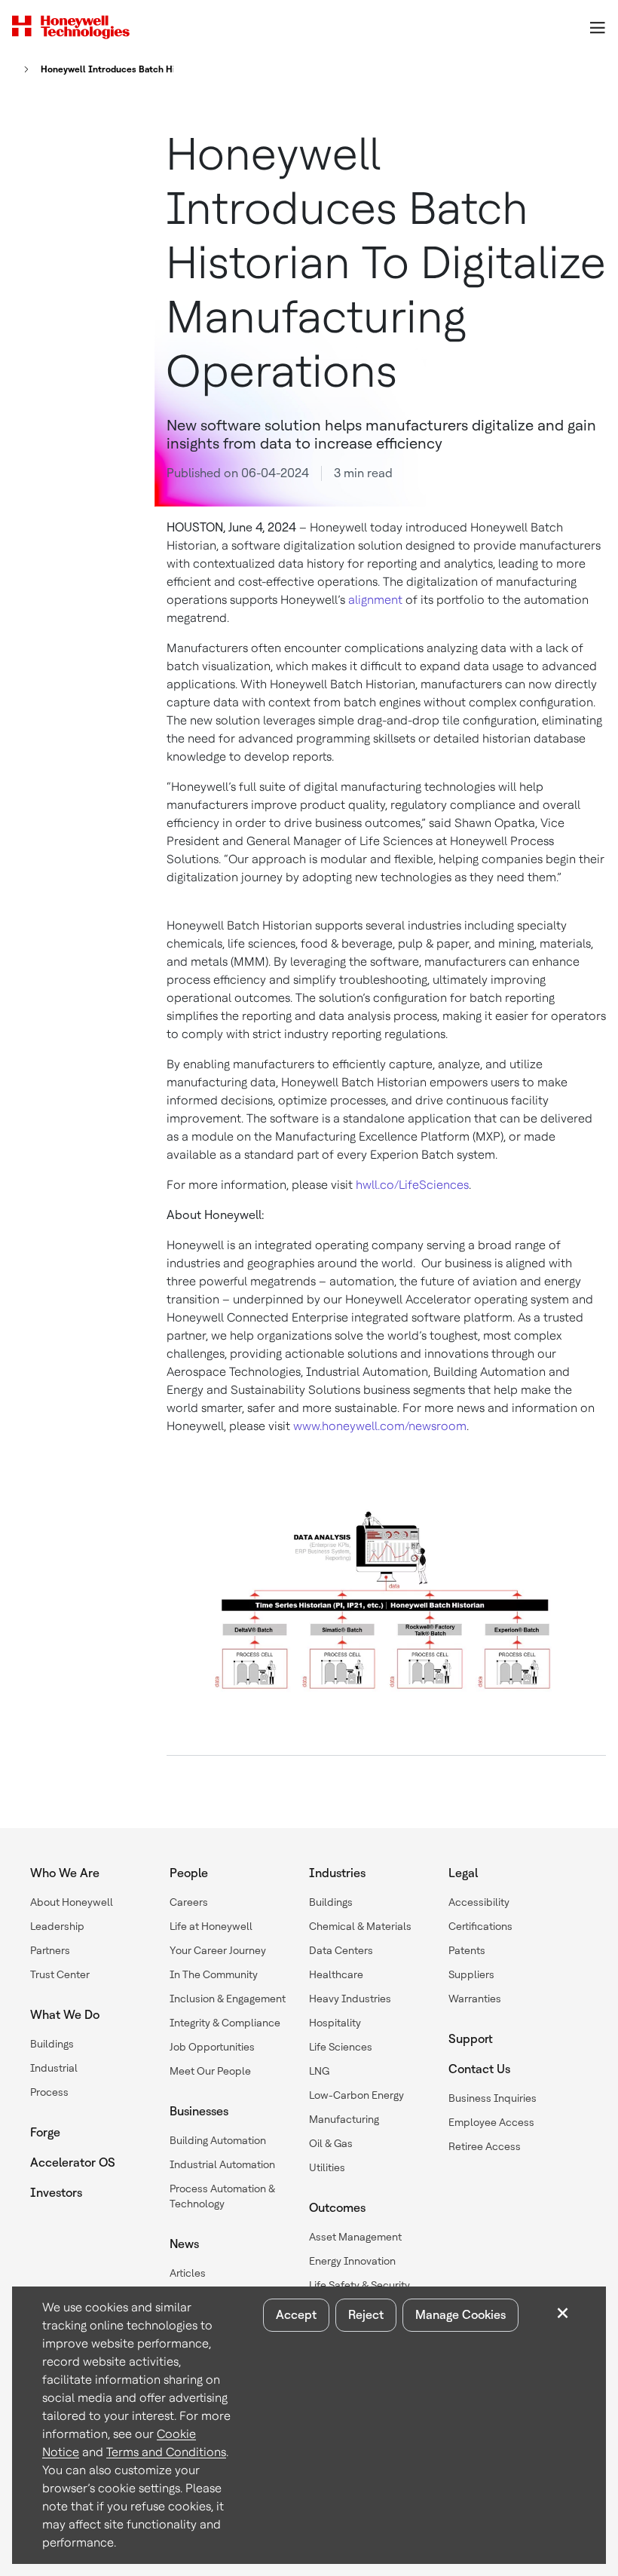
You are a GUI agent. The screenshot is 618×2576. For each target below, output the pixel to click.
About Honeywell (72, 1902)
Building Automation (218, 2140)
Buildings (52, 2044)
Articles (188, 2273)
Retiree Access (485, 2146)
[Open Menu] (597, 27)
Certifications (480, 1926)
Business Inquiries (493, 2098)
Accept (296, 2315)
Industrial (54, 2068)
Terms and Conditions (166, 2452)
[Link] (22, 69)
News (184, 2244)
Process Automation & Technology (222, 2196)
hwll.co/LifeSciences (412, 1185)
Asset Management (355, 2237)
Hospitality (335, 2023)
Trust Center (60, 1974)
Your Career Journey (218, 1950)
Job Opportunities (212, 2047)
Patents (467, 1950)
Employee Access (491, 2122)
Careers (189, 1902)
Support (471, 2039)
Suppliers (471, 1974)
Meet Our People (210, 2071)
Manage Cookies (460, 2315)
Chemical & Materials (360, 1926)
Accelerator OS (73, 2162)
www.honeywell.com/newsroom (380, 1426)
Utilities (327, 2167)
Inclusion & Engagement (228, 1999)
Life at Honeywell (211, 1926)
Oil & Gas (331, 2143)
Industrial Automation (222, 2164)
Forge (45, 2132)
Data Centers (341, 1950)
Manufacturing (344, 2119)
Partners (50, 1950)
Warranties (475, 1999)
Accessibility (479, 1902)
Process (49, 2092)
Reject (366, 2315)
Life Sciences (341, 2047)
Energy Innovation (352, 2261)
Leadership (57, 1926)
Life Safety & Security (359, 2285)
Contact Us (479, 2069)
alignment (375, 600)
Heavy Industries (350, 1999)
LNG (319, 2071)
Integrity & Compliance (225, 2023)
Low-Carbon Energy (356, 2095)
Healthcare (336, 1974)
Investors (56, 2193)
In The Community (214, 1974)
